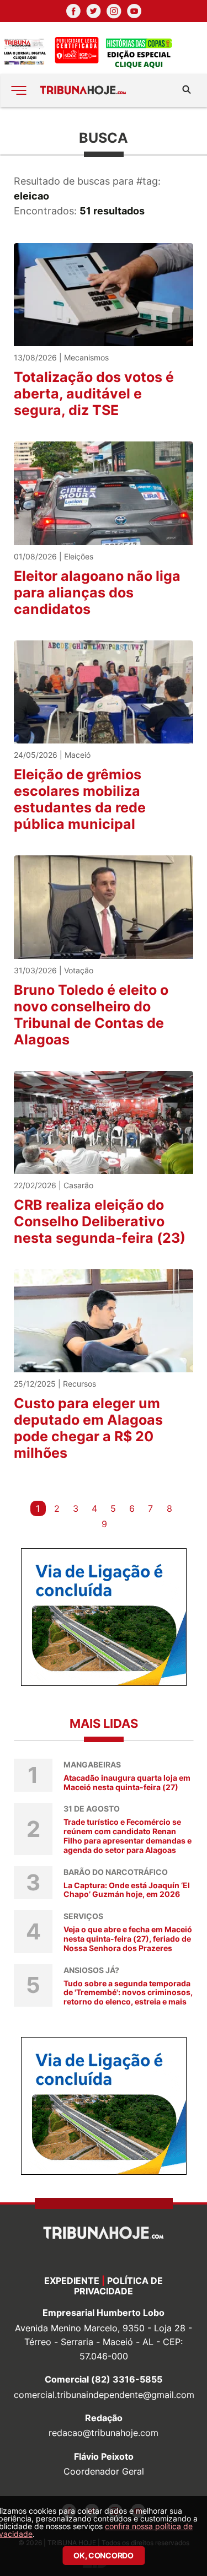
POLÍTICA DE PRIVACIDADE (118, 2286)
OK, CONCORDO (104, 2555)
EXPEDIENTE (72, 2281)
